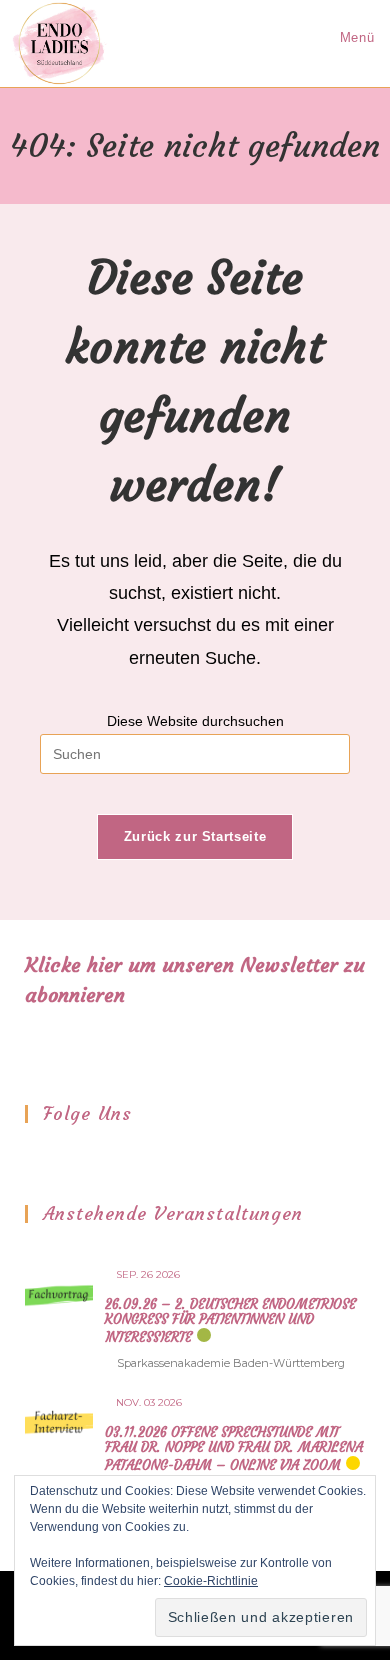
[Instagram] (64, 1159)
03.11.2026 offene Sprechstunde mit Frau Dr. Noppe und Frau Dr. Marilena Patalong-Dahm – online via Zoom (234, 1449)
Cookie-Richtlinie (211, 1581)
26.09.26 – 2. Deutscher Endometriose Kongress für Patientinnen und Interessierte (230, 1321)
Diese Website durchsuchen (195, 721)
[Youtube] (90, 1159)
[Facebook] (38, 1159)
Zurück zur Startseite (195, 836)
